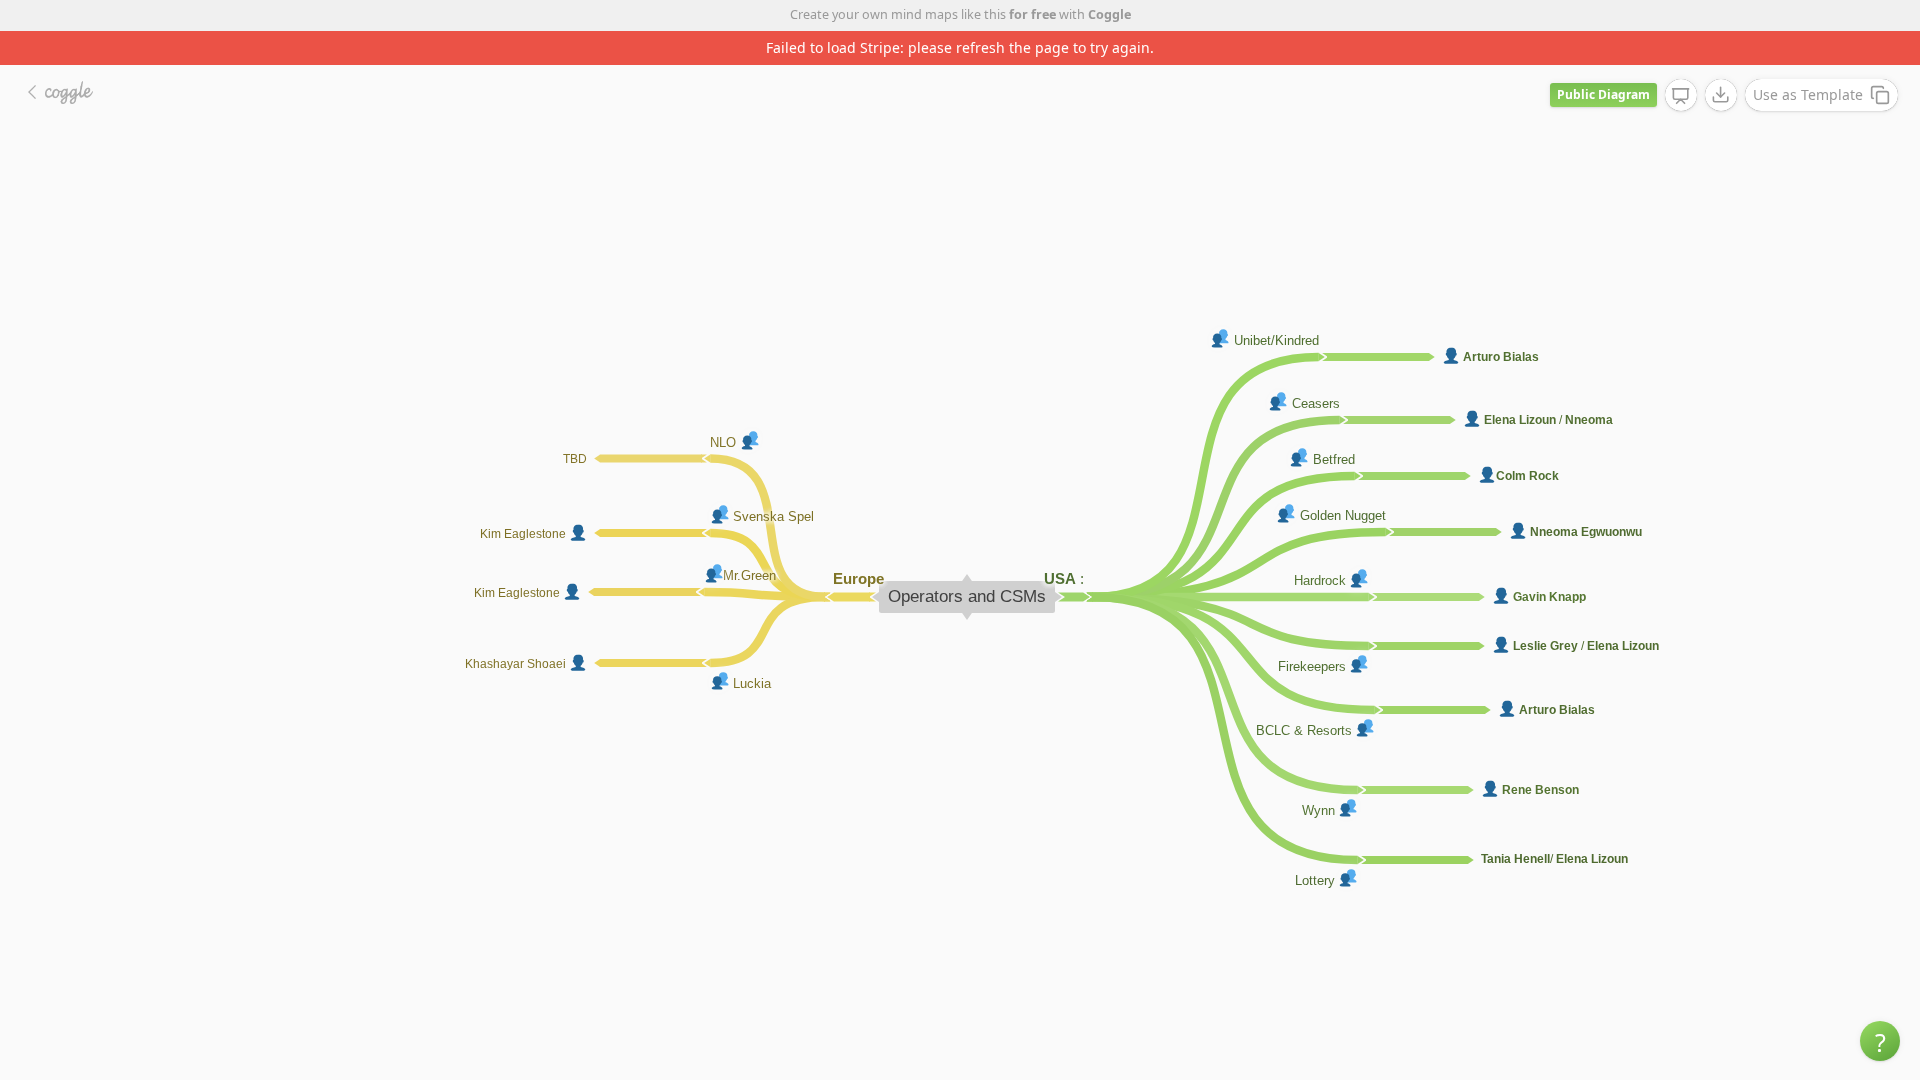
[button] (1880, 1041)
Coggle (1109, 14)
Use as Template (1808, 94)
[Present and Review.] (1681, 96)
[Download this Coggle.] (1721, 95)
